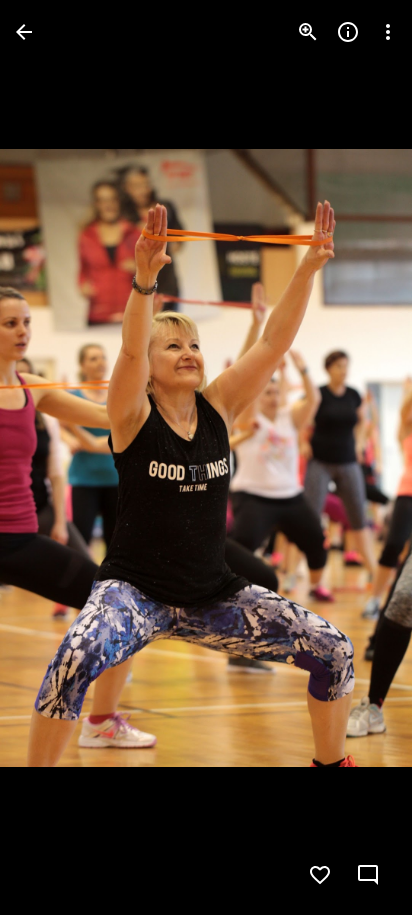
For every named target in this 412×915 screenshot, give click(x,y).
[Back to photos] (24, 32)
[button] (56, 458)
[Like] (320, 875)
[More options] (388, 32)
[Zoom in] (308, 32)
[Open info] (348, 32)
